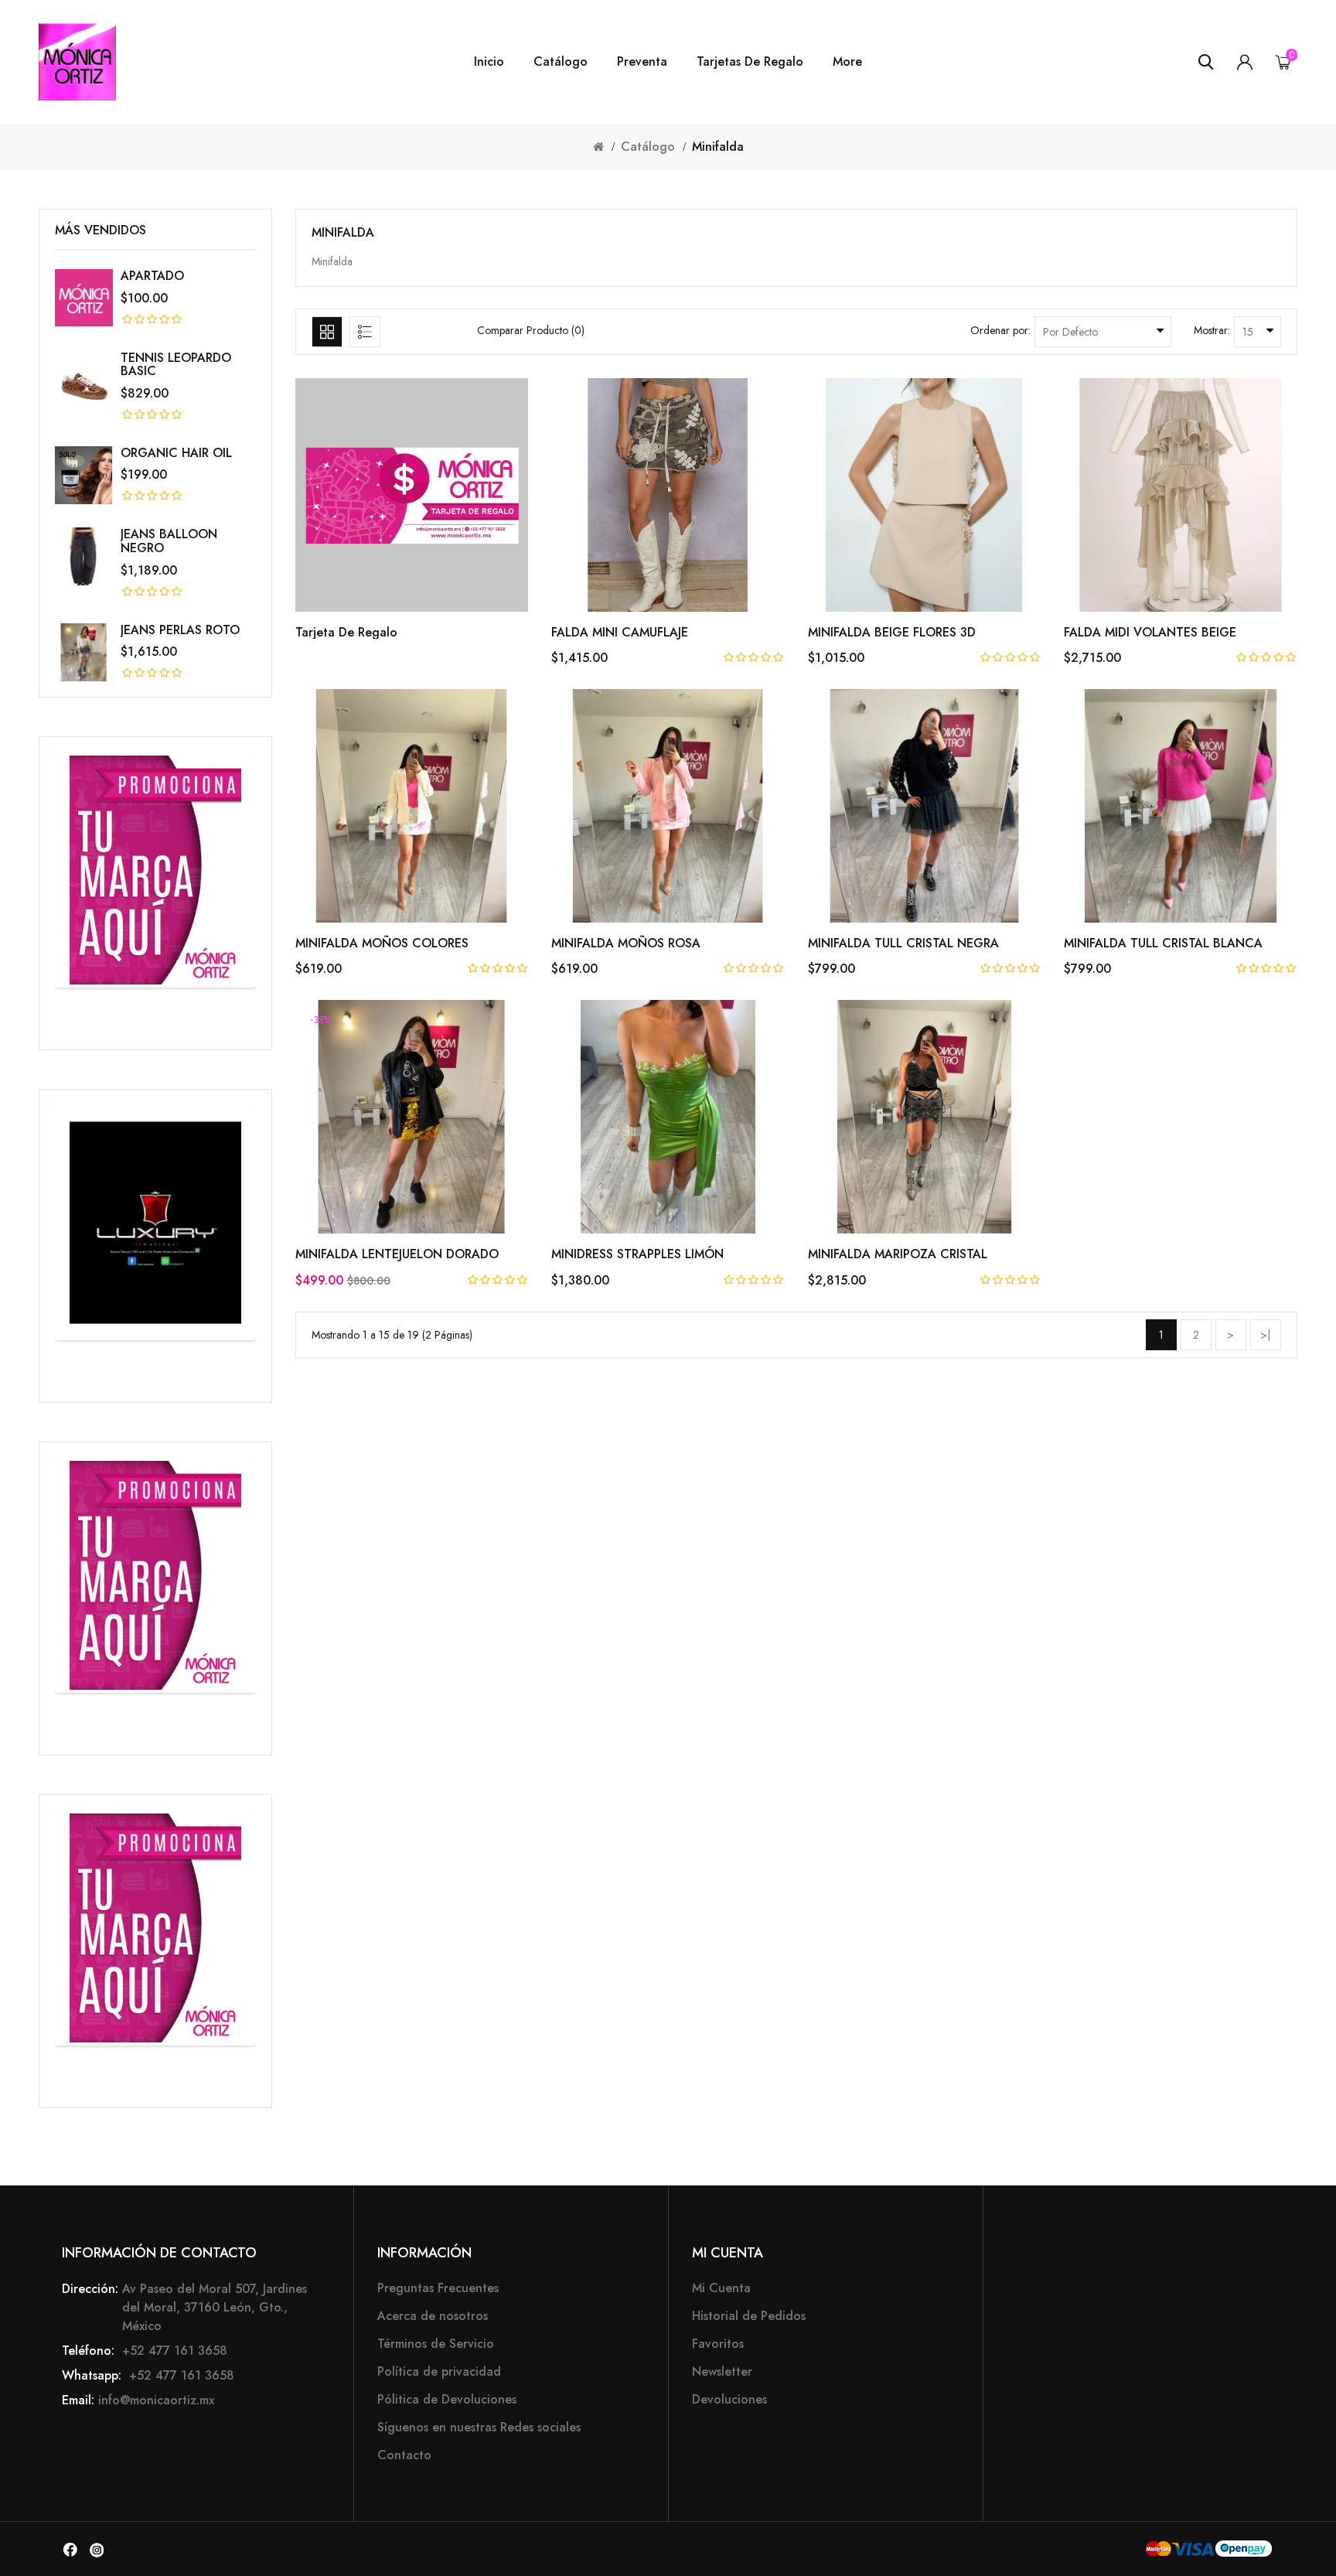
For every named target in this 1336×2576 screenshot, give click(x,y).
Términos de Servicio (436, 2344)
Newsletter (722, 2371)
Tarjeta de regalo (346, 632)
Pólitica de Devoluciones (447, 2399)
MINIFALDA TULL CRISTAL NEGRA (903, 943)
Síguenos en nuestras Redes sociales (479, 2427)
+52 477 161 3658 (173, 2351)
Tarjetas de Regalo (750, 62)
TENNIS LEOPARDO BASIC (176, 365)
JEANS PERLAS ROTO (180, 630)
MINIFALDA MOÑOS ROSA (626, 943)
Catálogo (561, 62)
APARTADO (152, 276)
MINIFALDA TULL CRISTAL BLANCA (1163, 943)
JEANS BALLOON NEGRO (169, 541)
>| (1265, 1335)
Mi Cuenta (721, 2288)
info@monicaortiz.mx (156, 2400)
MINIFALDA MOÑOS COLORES (382, 943)
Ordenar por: (1000, 330)
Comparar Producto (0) (531, 330)
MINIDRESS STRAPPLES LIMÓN (637, 1254)
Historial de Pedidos (749, 2316)
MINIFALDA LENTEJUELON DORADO (397, 1254)
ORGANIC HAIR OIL (176, 453)
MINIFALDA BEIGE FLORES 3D (892, 632)
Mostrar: (1212, 330)
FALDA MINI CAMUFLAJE (620, 632)
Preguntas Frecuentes (438, 2288)
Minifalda (718, 147)
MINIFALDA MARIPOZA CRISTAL (898, 1254)
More (847, 62)
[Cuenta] (1245, 62)
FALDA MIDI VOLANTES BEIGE (1150, 632)
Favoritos (718, 2344)
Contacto (404, 2455)
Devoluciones (729, 2399)
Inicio (489, 62)
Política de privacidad (439, 2371)
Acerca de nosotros (433, 2316)
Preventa (642, 62)
